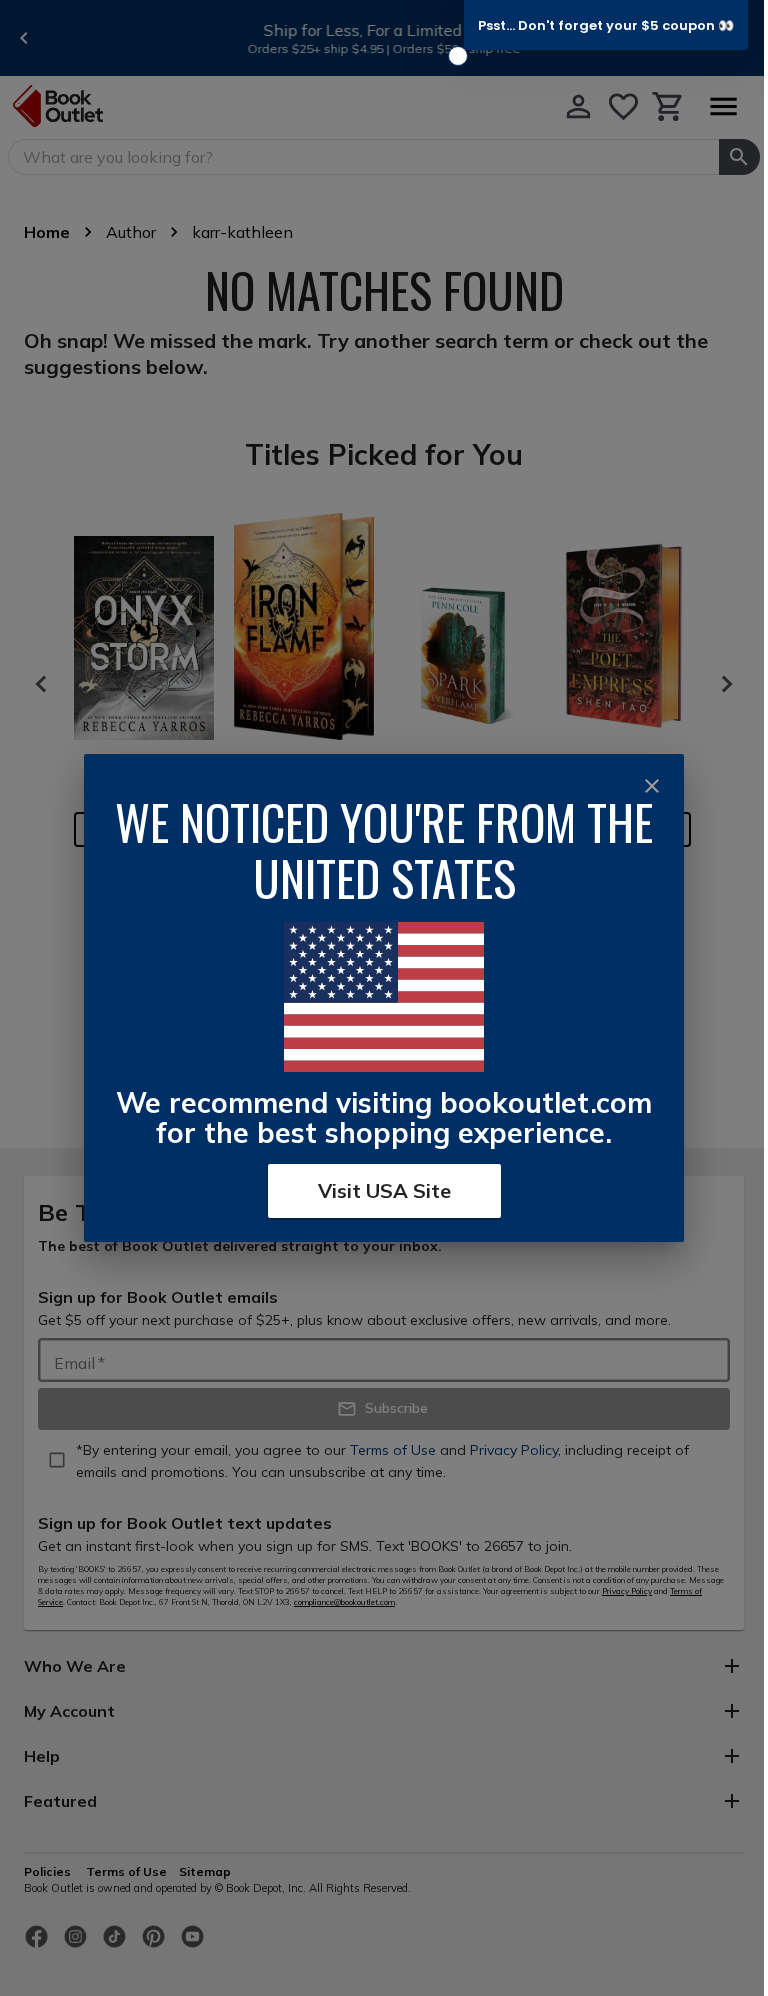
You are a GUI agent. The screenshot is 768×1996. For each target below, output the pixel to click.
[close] (652, 786)
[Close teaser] (458, 56)
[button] (606, 25)
